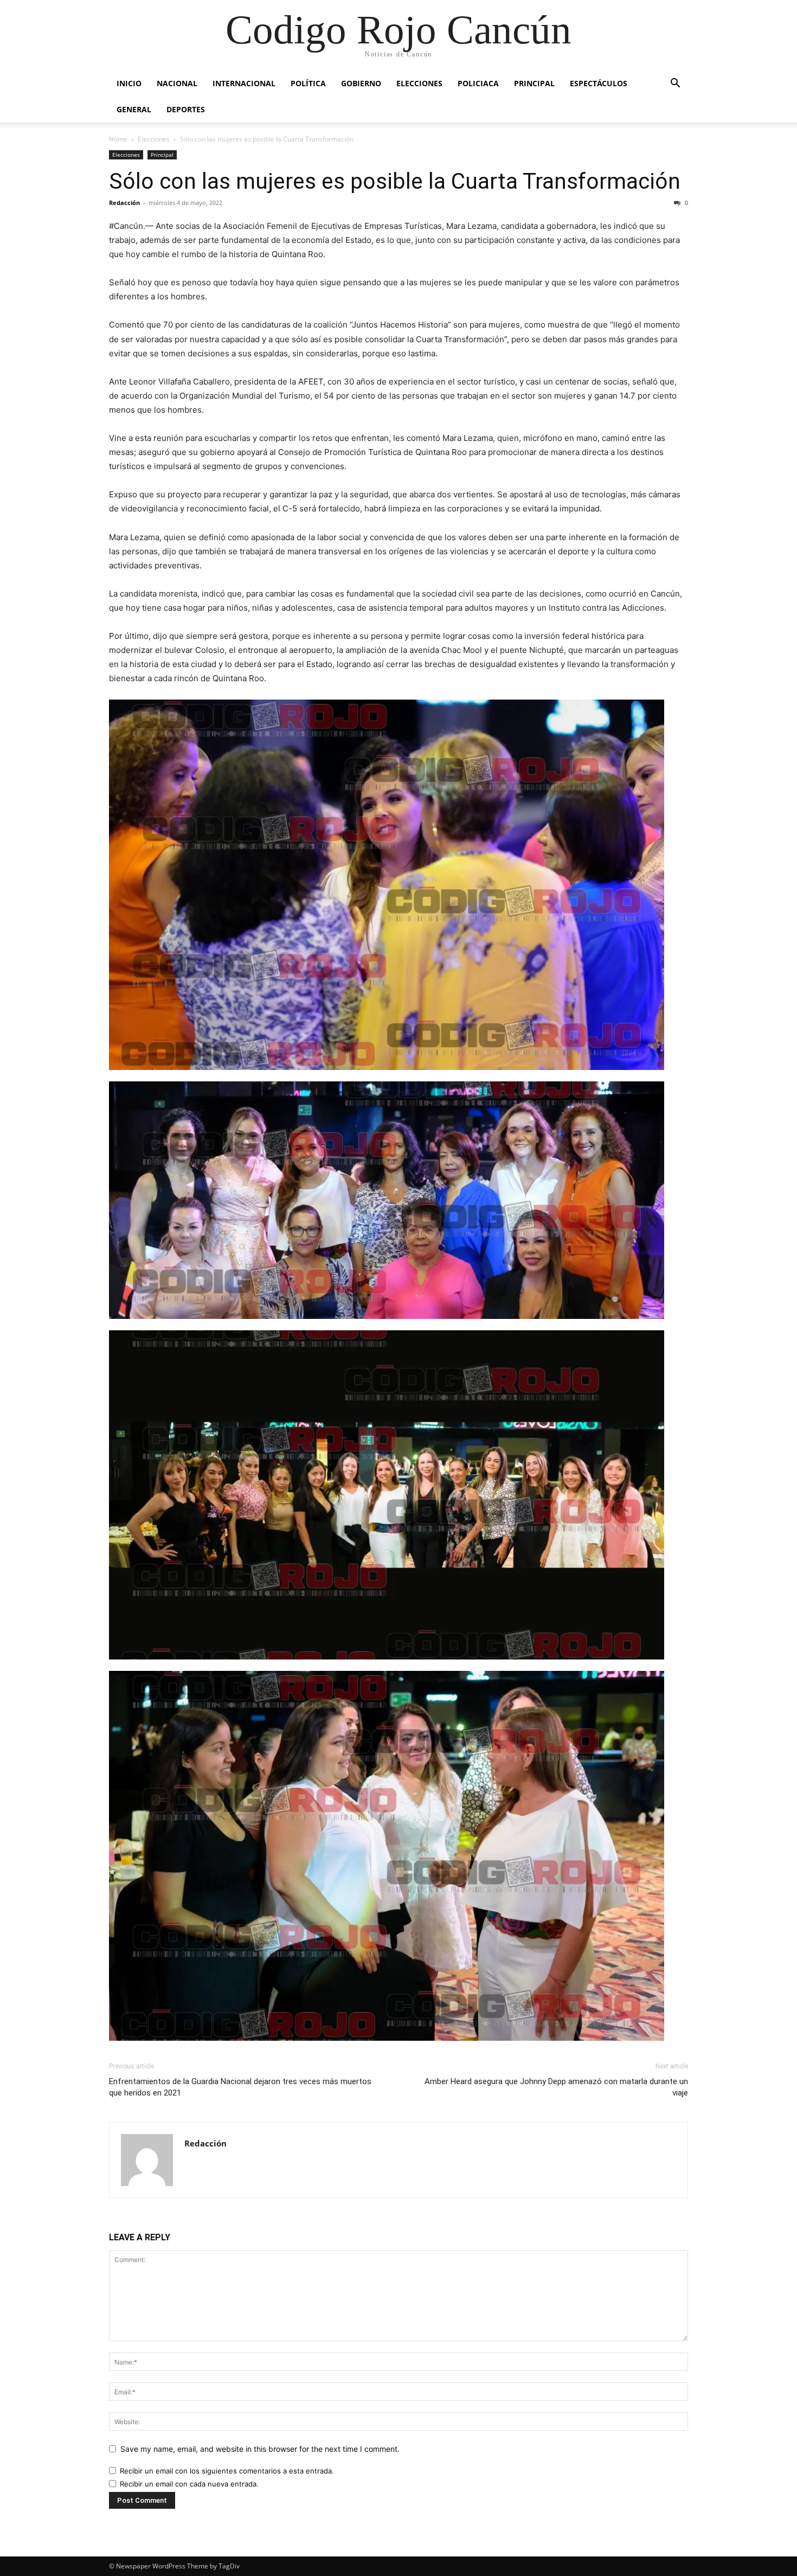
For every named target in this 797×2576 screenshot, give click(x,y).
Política (308, 83)
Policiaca (478, 83)
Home (118, 139)
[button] (675, 84)
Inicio (129, 83)
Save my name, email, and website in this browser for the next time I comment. (260, 2449)
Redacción (124, 203)
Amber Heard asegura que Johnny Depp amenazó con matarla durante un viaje (556, 2087)
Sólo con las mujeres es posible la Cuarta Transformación (395, 181)
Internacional (244, 83)
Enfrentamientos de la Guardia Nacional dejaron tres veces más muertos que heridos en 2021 (240, 2087)
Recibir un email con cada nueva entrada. (189, 2484)
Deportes (186, 109)
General (134, 109)
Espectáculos (599, 83)
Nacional (177, 83)
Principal (534, 83)
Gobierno (361, 83)
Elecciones (419, 83)
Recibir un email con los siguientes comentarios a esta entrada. (227, 2471)
